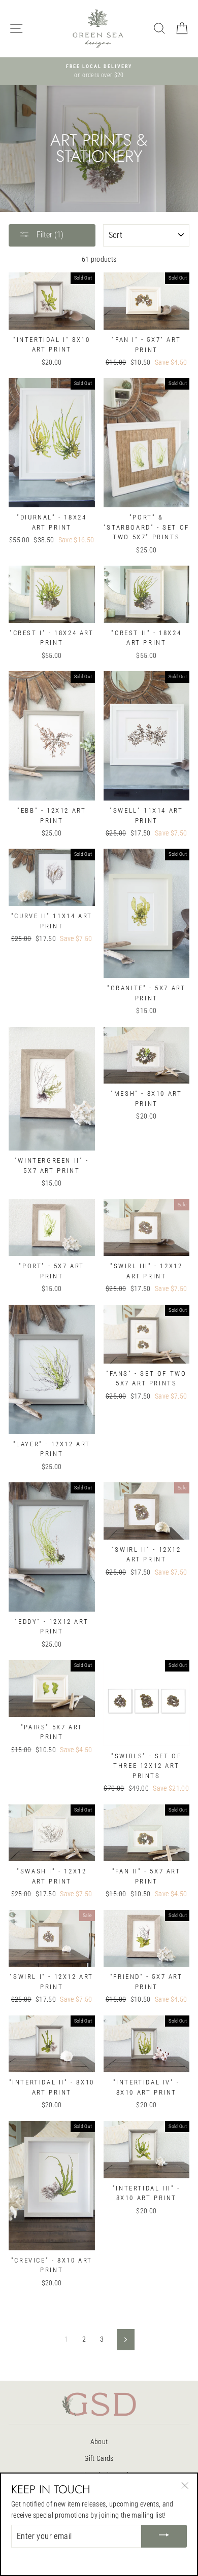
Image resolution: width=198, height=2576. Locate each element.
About (99, 2442)
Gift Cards (99, 2458)
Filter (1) (49, 235)
